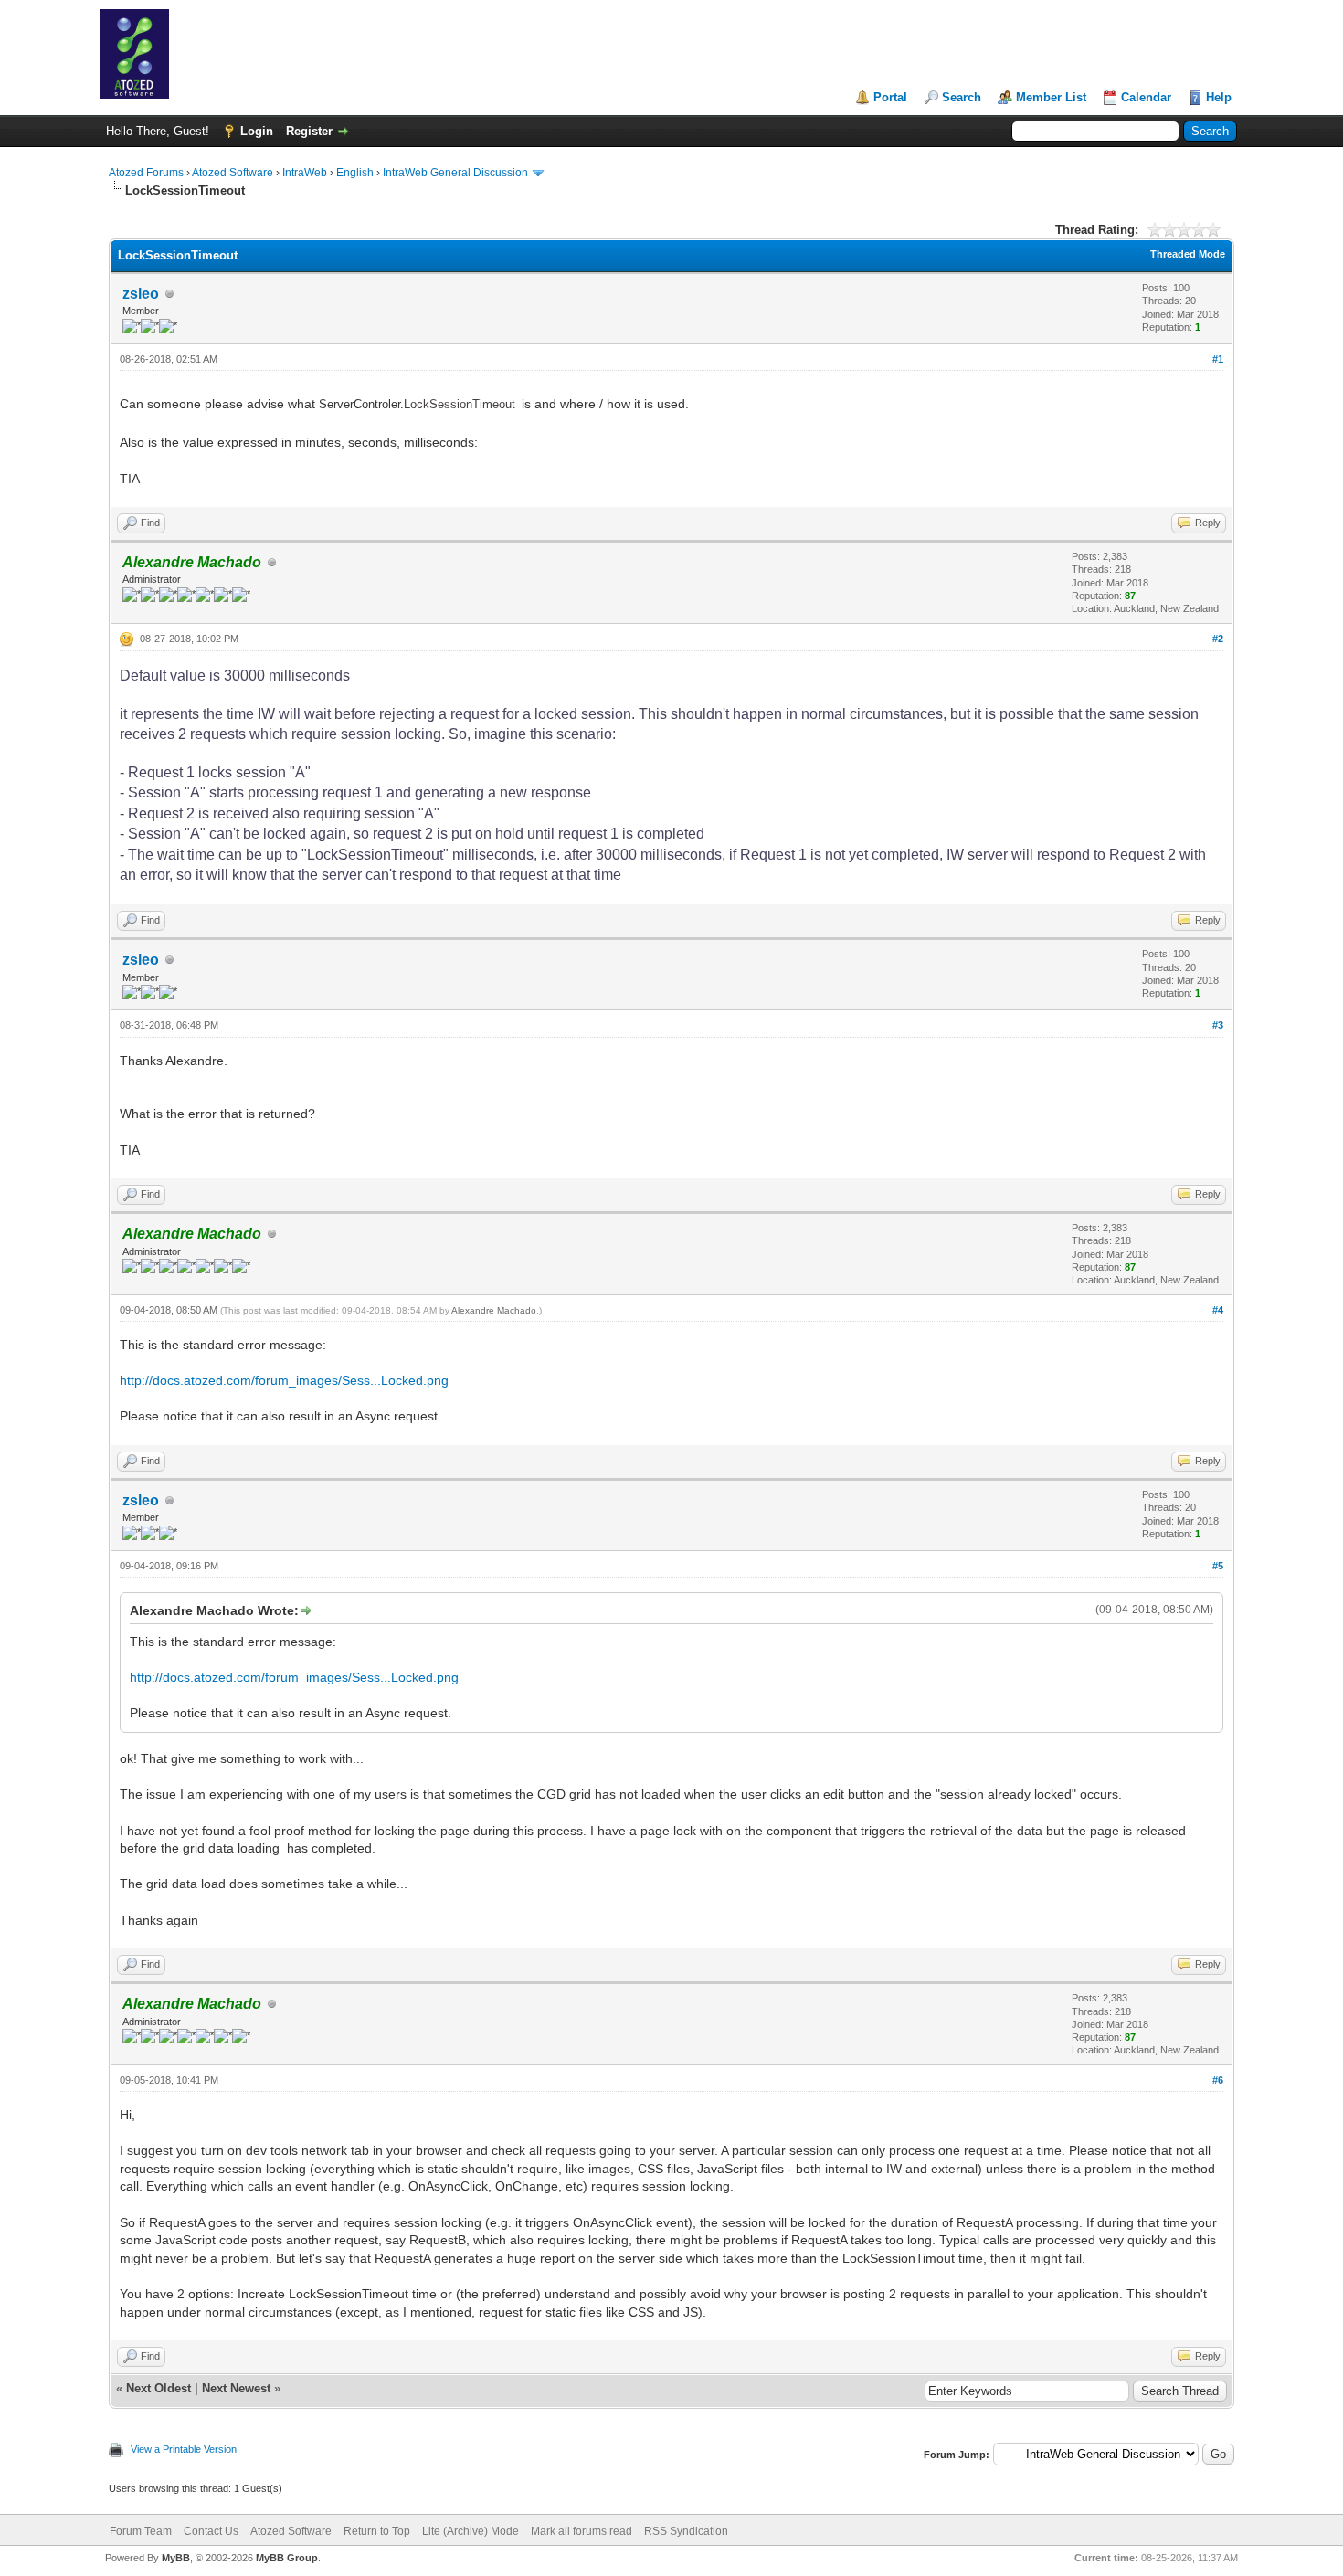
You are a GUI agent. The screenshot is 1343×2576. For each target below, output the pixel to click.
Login (257, 131)
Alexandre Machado (494, 1310)
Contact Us (211, 2531)
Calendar (1146, 97)
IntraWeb (305, 173)
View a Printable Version (184, 2449)
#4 (1218, 1310)
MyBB (176, 2558)
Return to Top (377, 2531)
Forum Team (141, 2531)
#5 (1218, 1566)
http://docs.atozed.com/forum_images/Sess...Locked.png (284, 1380)
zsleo (141, 294)
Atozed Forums (146, 173)
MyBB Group (287, 2558)
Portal (890, 97)
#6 (1218, 2080)
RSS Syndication (686, 2531)
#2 (1218, 639)
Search (962, 97)
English (355, 173)
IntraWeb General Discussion (455, 173)
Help (1219, 97)
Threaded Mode (1188, 254)
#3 (1218, 1025)
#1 (1218, 359)
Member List (1051, 97)
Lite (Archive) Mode (471, 2531)
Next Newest (236, 2388)
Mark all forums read (582, 2531)
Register (309, 131)
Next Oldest (159, 2388)
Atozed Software (233, 173)
